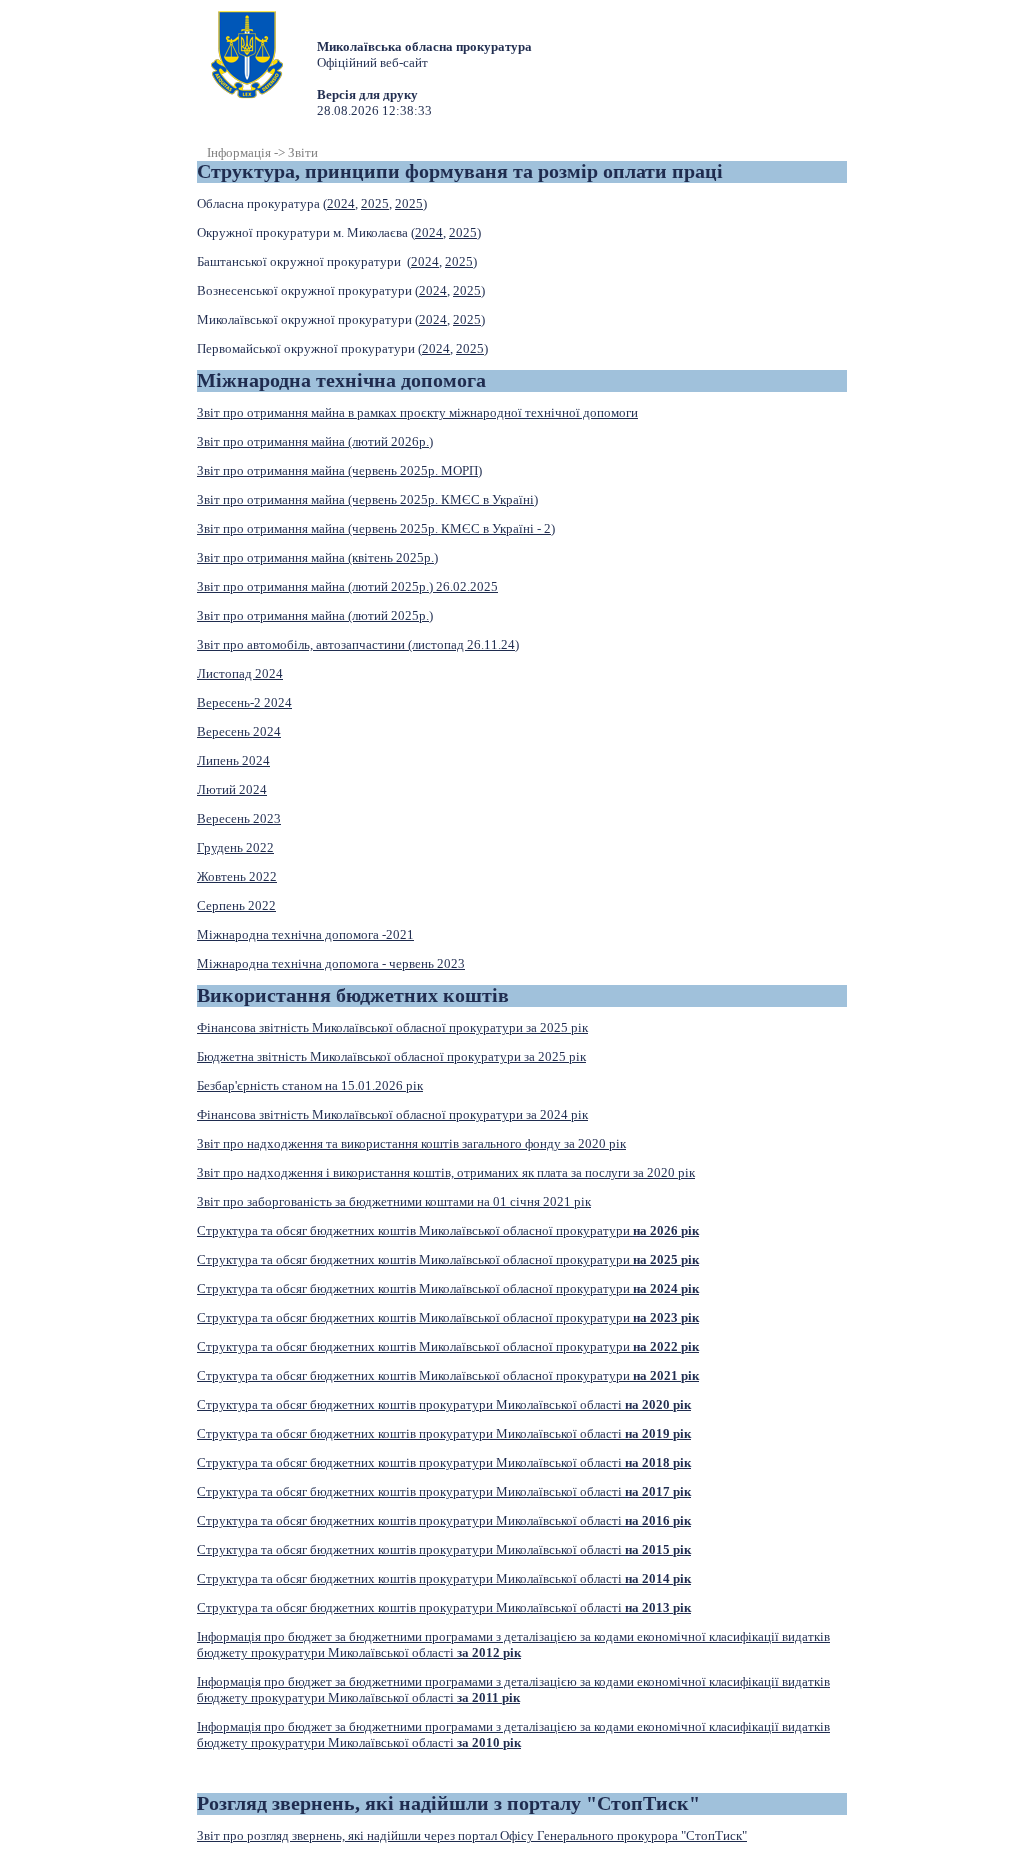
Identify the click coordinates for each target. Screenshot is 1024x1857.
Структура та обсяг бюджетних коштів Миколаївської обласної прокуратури (448, 1230)
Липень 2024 (233, 760)
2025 (375, 203)
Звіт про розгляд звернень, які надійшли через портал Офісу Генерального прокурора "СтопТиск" (472, 1835)
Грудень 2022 (235, 847)
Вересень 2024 (239, 731)
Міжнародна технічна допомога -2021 (305, 934)
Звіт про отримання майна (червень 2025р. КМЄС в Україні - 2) (376, 528)
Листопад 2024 (240, 673)
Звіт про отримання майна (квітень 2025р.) (317, 557)
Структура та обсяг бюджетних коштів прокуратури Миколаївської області (444, 1404)
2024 (341, 203)
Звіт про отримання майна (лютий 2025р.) (315, 615)
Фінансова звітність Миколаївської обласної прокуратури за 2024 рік (392, 1114)
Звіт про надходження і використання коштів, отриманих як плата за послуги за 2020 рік (446, 1172)
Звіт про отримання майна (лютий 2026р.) (315, 441)
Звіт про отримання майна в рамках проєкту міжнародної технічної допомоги (417, 412)
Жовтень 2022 (237, 876)
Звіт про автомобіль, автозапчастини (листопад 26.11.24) (358, 644)
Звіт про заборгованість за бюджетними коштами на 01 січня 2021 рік (394, 1201)
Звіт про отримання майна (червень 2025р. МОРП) (339, 470)
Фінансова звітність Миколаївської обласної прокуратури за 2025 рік (392, 1027)
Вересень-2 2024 (244, 702)
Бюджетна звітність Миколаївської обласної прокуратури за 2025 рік (391, 1056)
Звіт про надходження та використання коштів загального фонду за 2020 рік (411, 1143)
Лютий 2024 (232, 789)
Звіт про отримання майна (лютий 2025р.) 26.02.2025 (347, 586)
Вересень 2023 (239, 818)
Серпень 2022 (236, 905)
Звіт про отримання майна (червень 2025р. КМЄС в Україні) (367, 499)
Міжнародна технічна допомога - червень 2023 (331, 963)
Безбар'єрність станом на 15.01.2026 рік (310, 1085)
